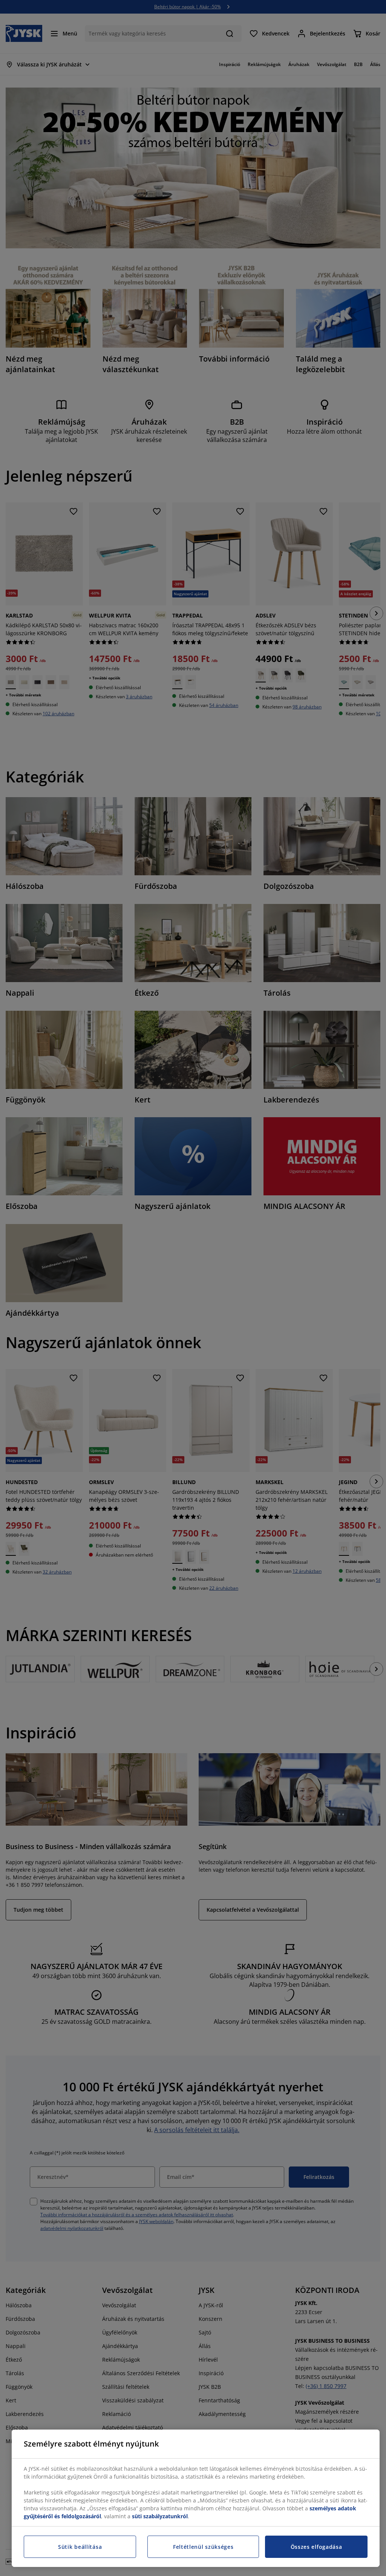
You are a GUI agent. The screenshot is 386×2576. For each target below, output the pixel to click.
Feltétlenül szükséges (203, 2547)
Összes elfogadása (316, 2547)
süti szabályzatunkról (160, 2516)
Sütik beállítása (80, 2547)
